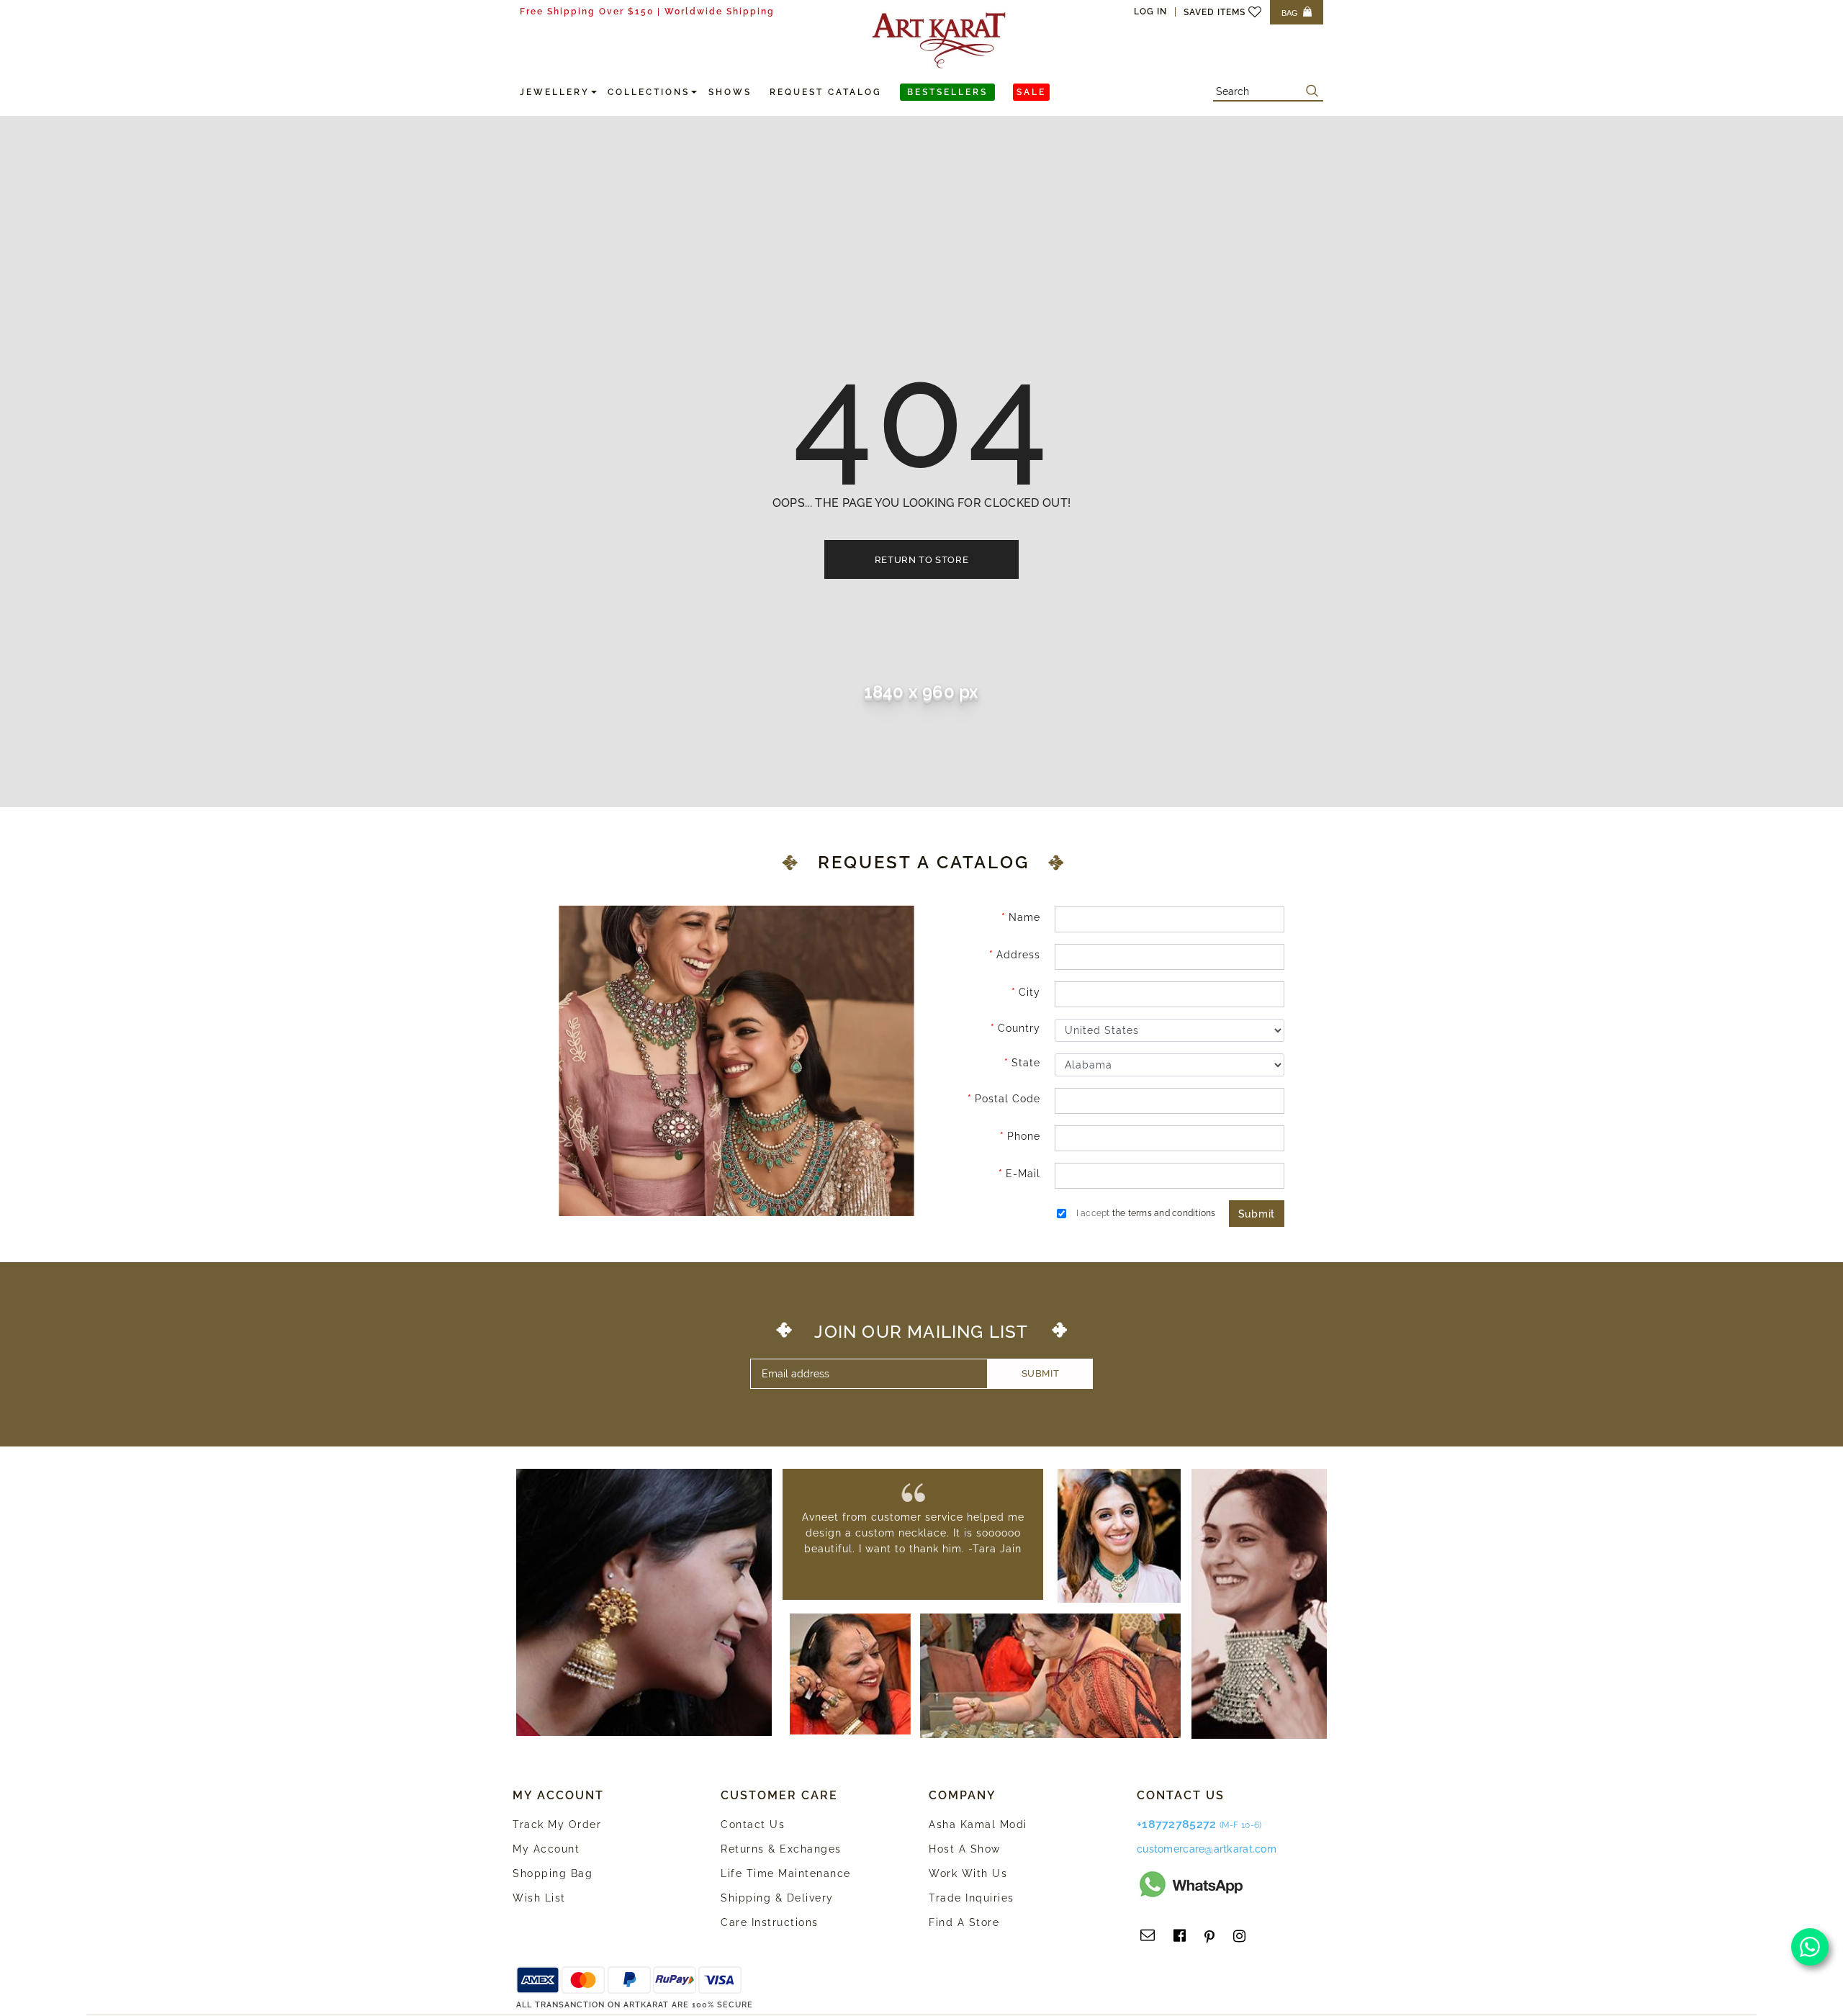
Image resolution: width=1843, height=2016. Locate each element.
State (1026, 1063)
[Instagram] (1239, 1936)
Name (1024, 917)
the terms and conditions (1164, 1213)
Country (1019, 1028)
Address (1018, 955)
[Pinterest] (1209, 1936)
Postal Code (1008, 1099)
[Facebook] (1180, 1936)
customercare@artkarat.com (1207, 1849)
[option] (913, 1533)
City (1029, 992)
